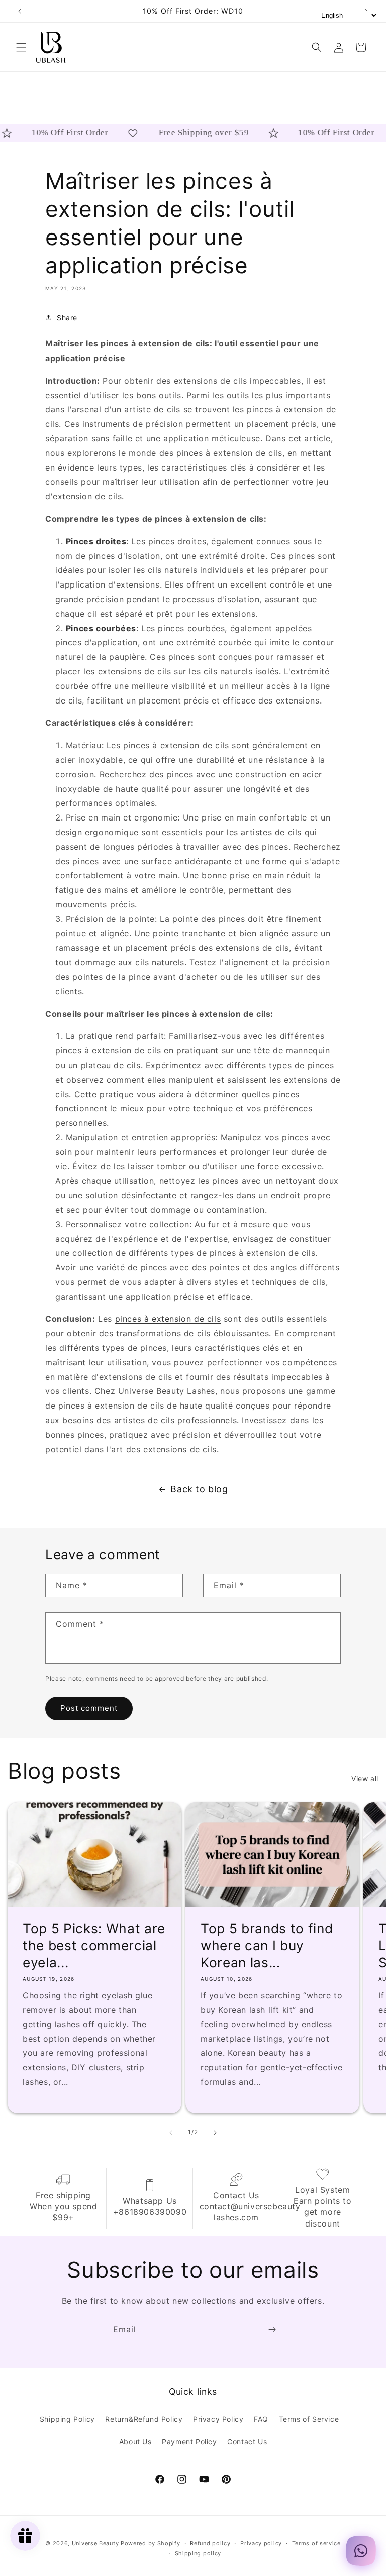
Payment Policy (189, 2442)
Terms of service (316, 2543)
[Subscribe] (272, 2330)
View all (365, 1778)
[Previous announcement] (20, 11)
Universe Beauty (95, 2543)
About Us (135, 2442)
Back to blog (199, 1489)
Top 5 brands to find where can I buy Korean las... (267, 1945)
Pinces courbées (101, 628)
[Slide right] (215, 2133)
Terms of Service (309, 2419)
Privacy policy (261, 2543)
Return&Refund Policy (144, 2419)
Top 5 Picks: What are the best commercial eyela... (94, 1945)
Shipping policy (198, 2553)
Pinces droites (96, 541)
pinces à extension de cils (168, 1319)
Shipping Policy (67, 2419)
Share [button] (67, 318)
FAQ (261, 2419)
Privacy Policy (218, 2419)
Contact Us (247, 2442)
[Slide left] (171, 2133)
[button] (21, 47)
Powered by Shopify (151, 2543)
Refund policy (210, 2543)
